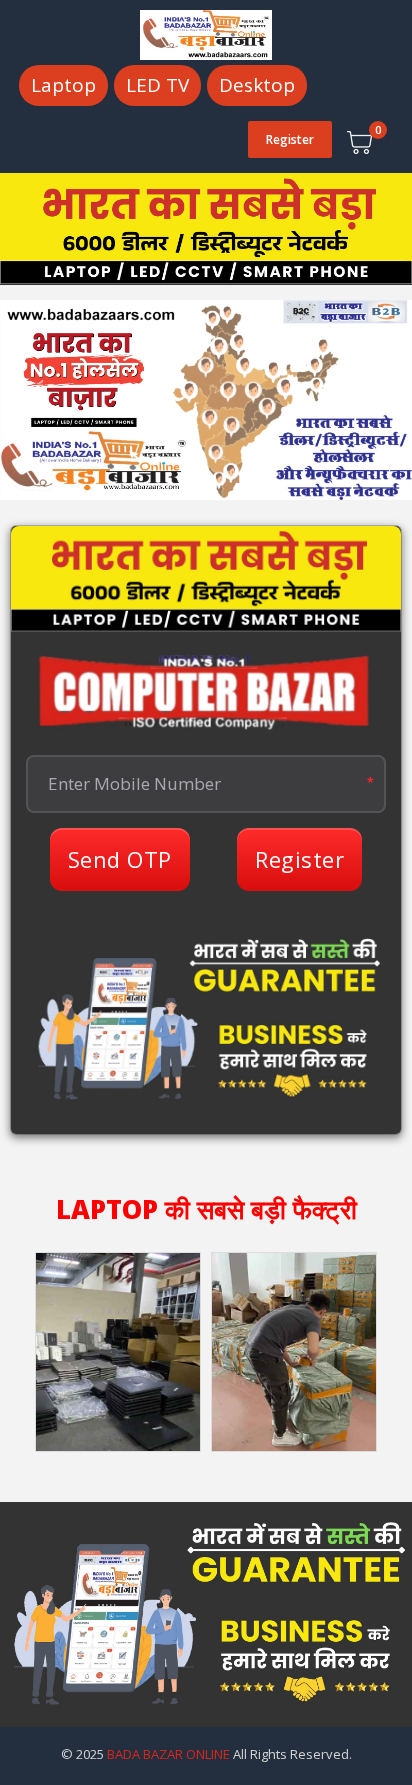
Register (290, 139)
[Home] (206, 33)
